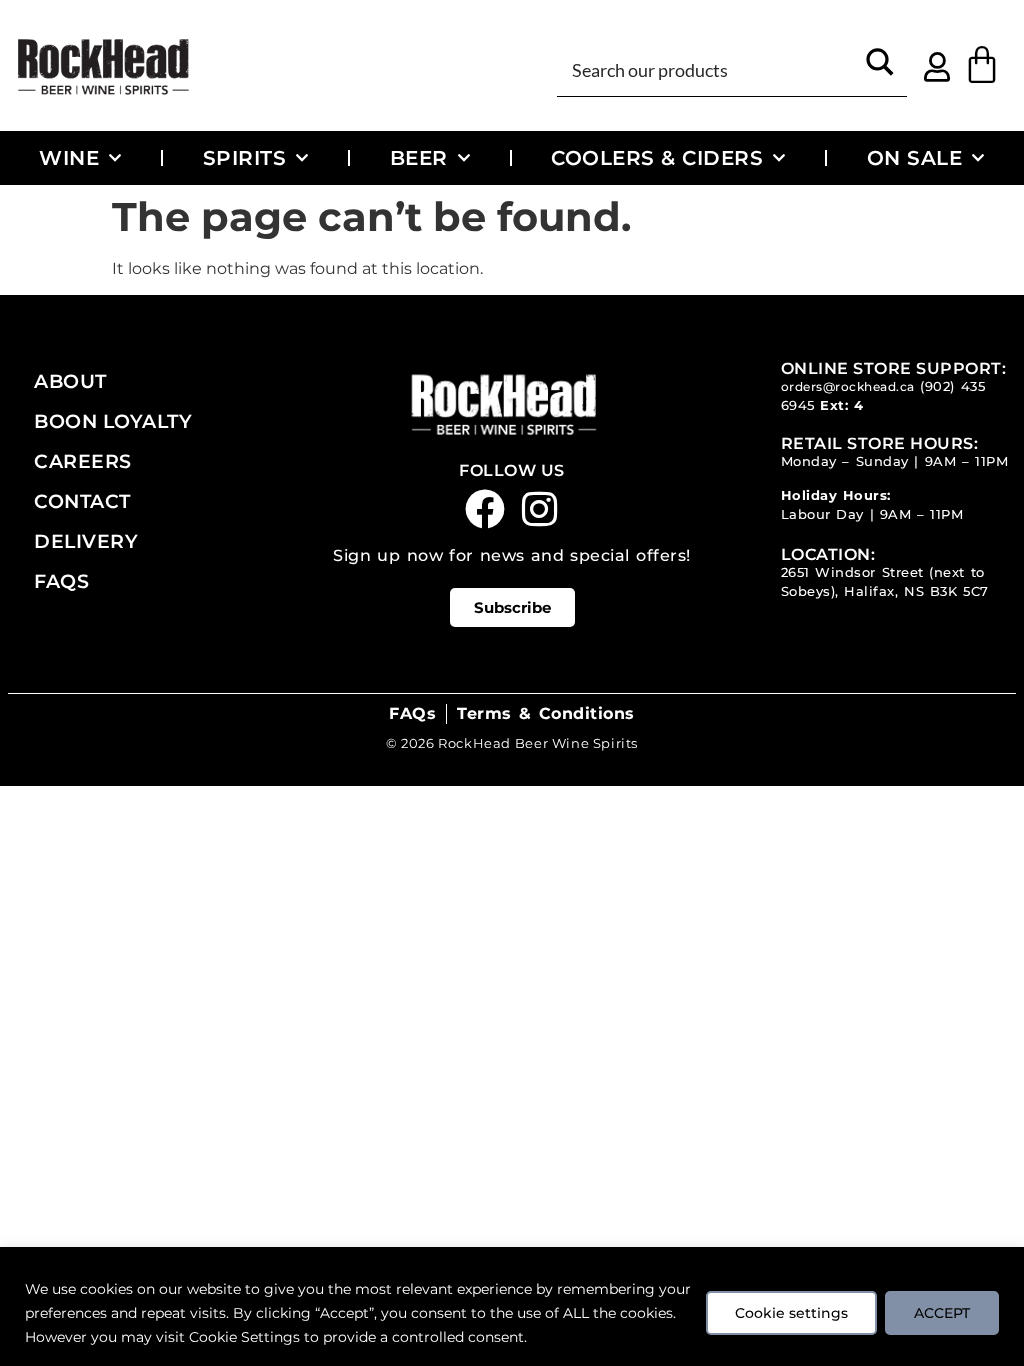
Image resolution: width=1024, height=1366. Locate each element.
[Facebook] (485, 509)
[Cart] (982, 65)
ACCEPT (942, 1313)
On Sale (915, 157)
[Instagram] (540, 509)
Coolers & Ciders (657, 157)
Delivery (86, 541)
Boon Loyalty (113, 421)
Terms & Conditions (545, 713)
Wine (69, 157)
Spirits (245, 157)
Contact (82, 501)
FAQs (61, 581)
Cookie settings (791, 1313)
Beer (419, 157)
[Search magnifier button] (880, 68)
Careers (83, 461)
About (70, 381)
